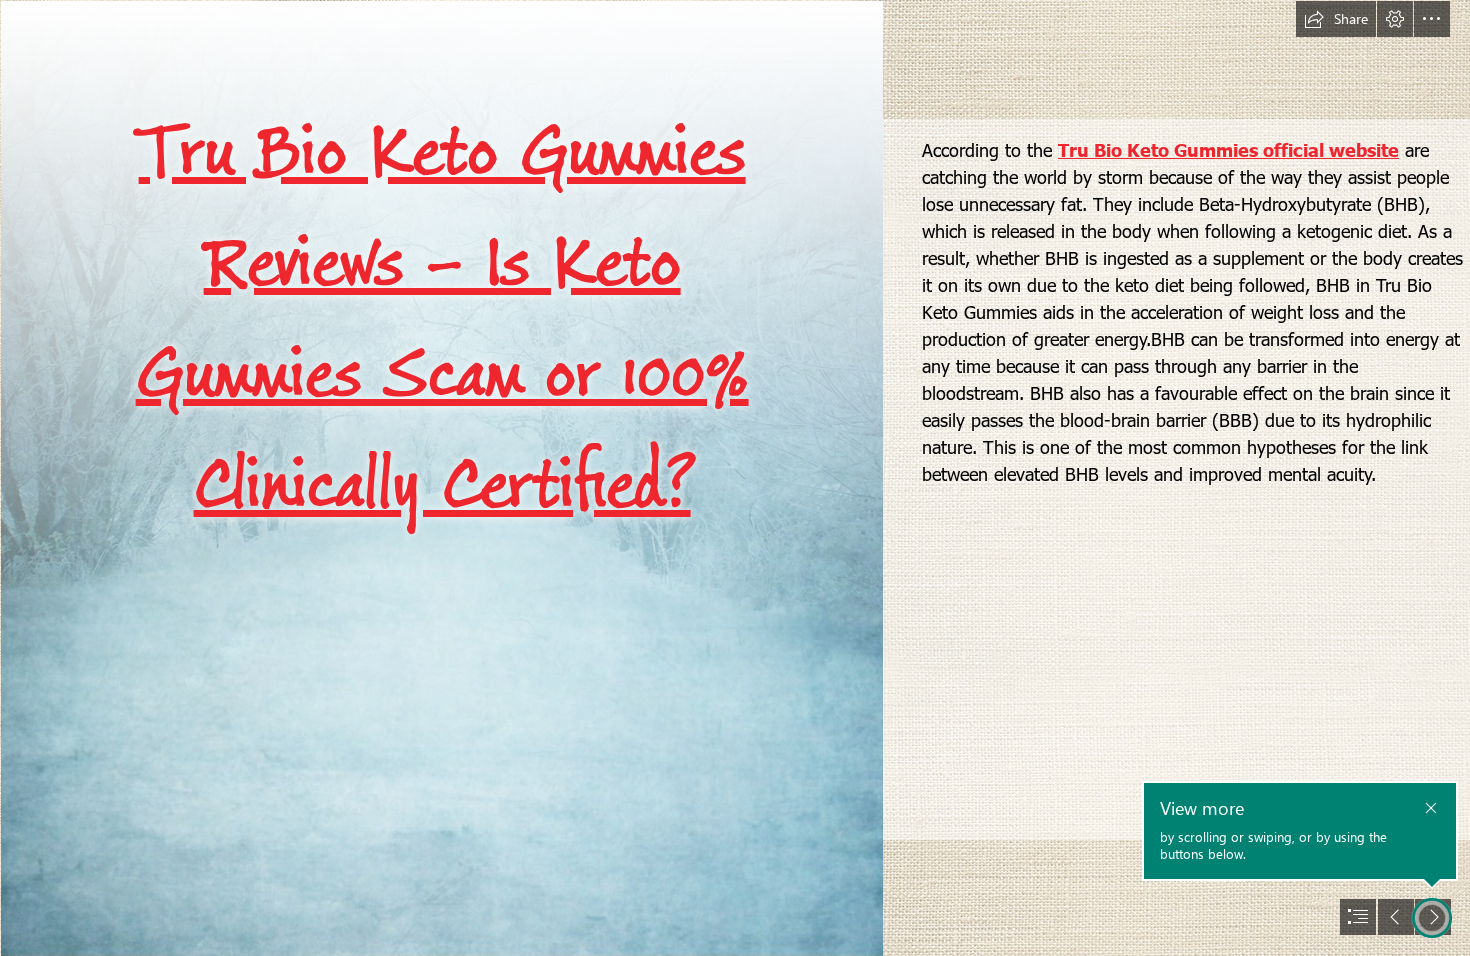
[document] (735, 478)
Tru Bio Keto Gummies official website (1228, 149)
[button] (1336, 19)
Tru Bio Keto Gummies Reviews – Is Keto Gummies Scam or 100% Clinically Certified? (442, 319)
